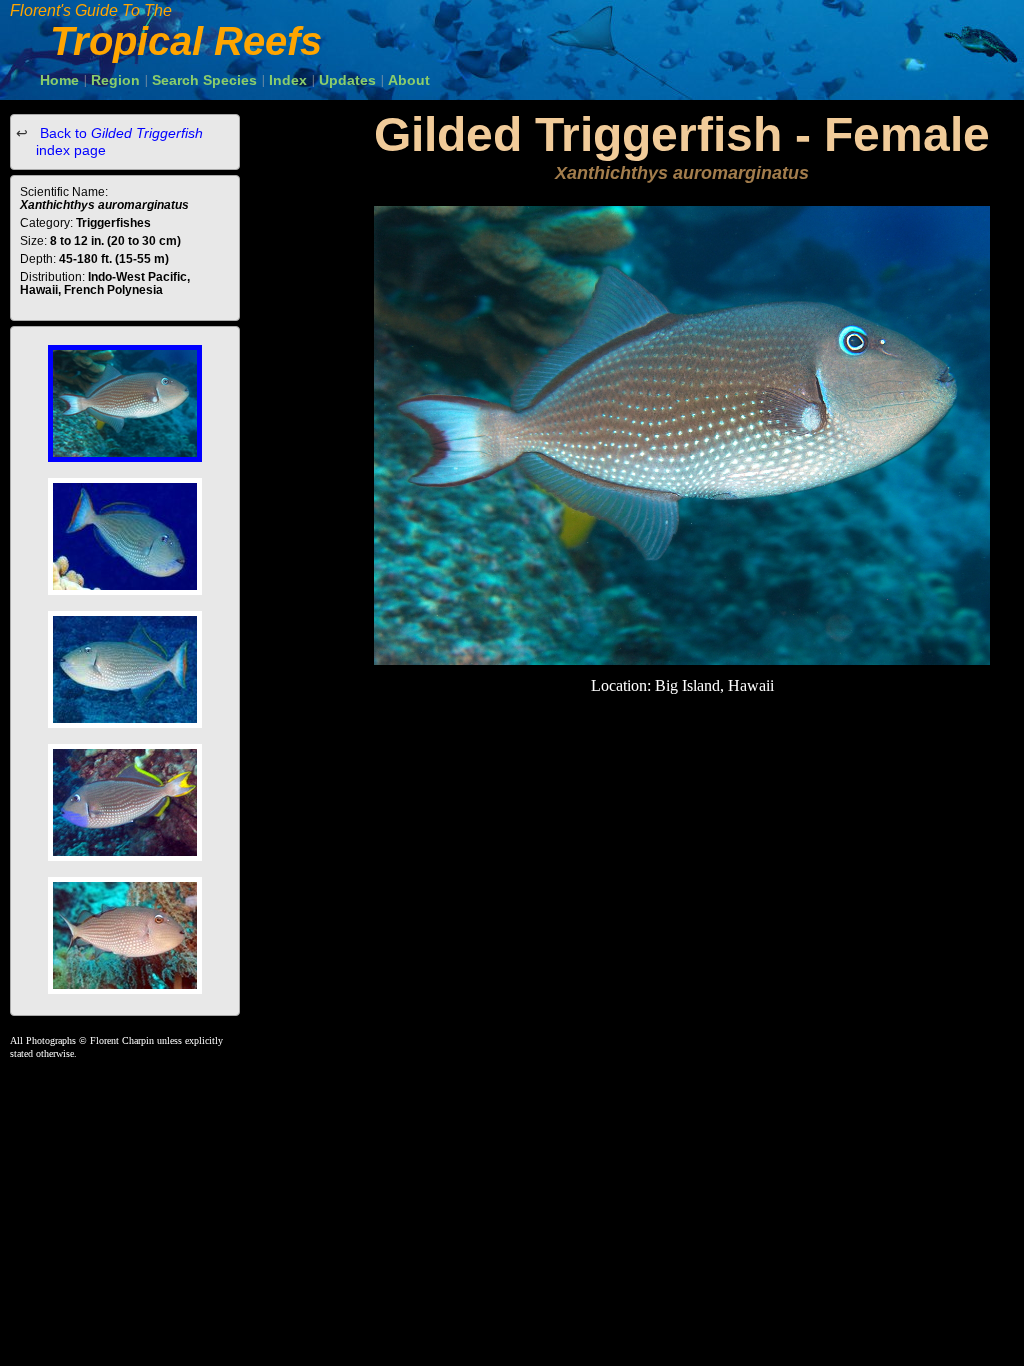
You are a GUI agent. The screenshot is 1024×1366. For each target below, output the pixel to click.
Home (59, 80)
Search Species (204, 80)
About (409, 80)
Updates (347, 80)
